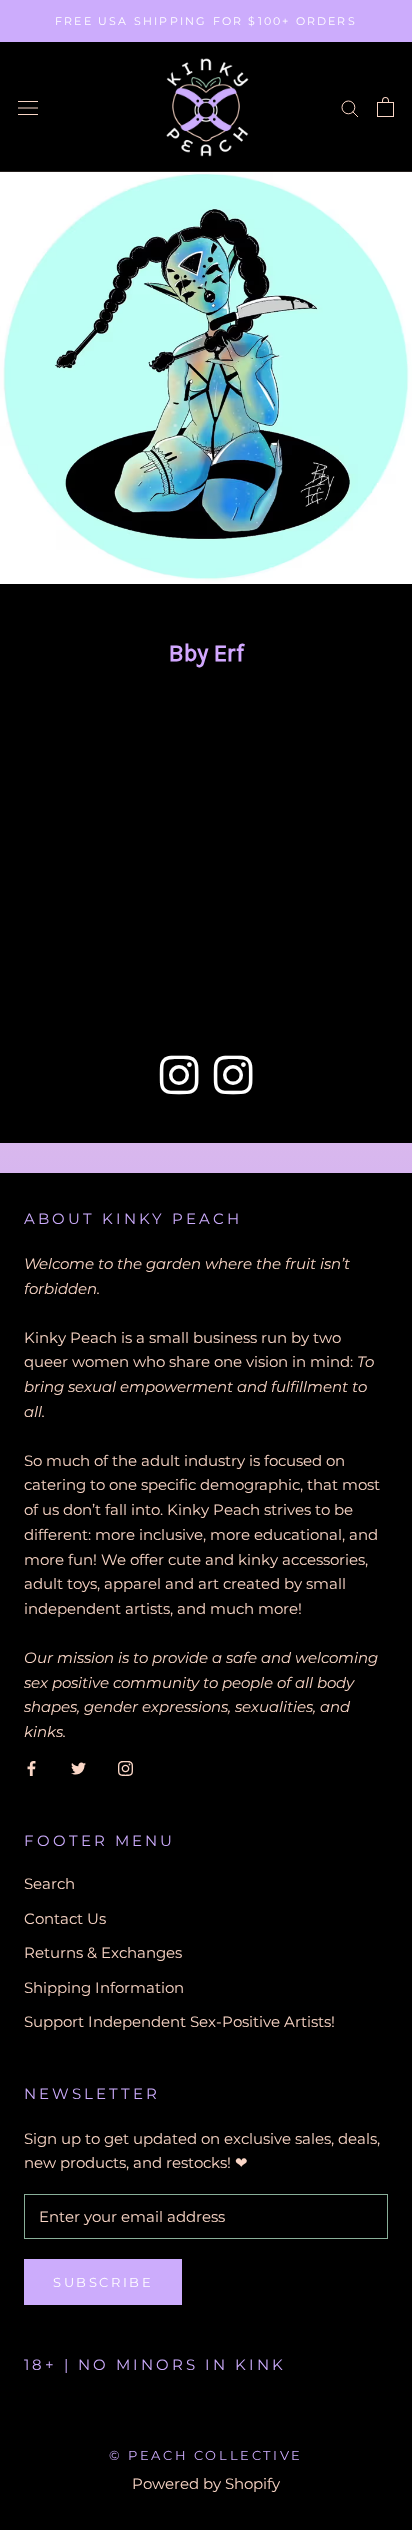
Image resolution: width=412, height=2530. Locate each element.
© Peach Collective (206, 2455)
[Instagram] (125, 1768)
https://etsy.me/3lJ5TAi (227, 994)
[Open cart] (385, 107)
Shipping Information (104, 1987)
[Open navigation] (28, 107)
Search (49, 1883)
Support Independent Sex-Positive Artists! (179, 2021)
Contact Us (65, 1918)
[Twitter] (78, 1768)
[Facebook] (31, 1768)
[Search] (350, 107)
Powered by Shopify (206, 2483)
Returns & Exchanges (103, 1952)
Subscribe (103, 2282)
